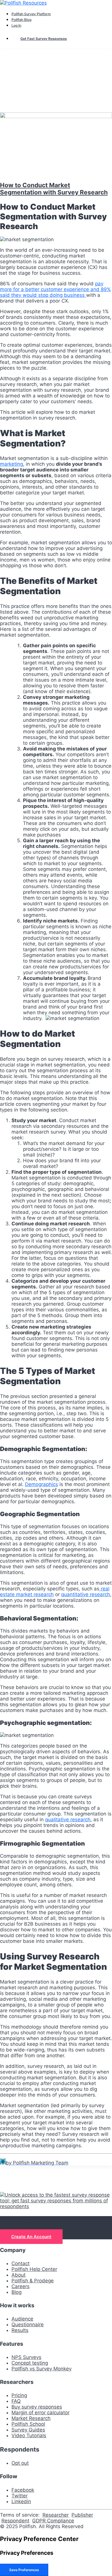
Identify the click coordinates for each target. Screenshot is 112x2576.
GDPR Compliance (53, 2521)
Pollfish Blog (21, 20)
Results (20, 2330)
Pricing (19, 2395)
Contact (21, 2263)
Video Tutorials (29, 2435)
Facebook (23, 2490)
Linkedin (21, 2501)
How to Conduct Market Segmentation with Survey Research (54, 189)
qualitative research (68, 1820)
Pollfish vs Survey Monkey (41, 2369)
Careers (21, 2286)
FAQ (16, 2401)
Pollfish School (28, 2424)
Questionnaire (28, 2325)
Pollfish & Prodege (33, 2281)
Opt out (20, 2463)
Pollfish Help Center (34, 2269)
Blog (17, 2292)
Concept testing (30, 2363)
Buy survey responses (37, 2407)
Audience (22, 2319)
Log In (16, 25)
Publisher (82, 2515)
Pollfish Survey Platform (31, 14)
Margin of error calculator (40, 2413)
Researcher (56, 2515)
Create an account (31, 2237)
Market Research (31, 2418)
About (19, 2275)
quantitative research (86, 1594)
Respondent (15, 2521)
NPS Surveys (26, 2357)
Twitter (20, 2496)
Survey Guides (28, 2430)
